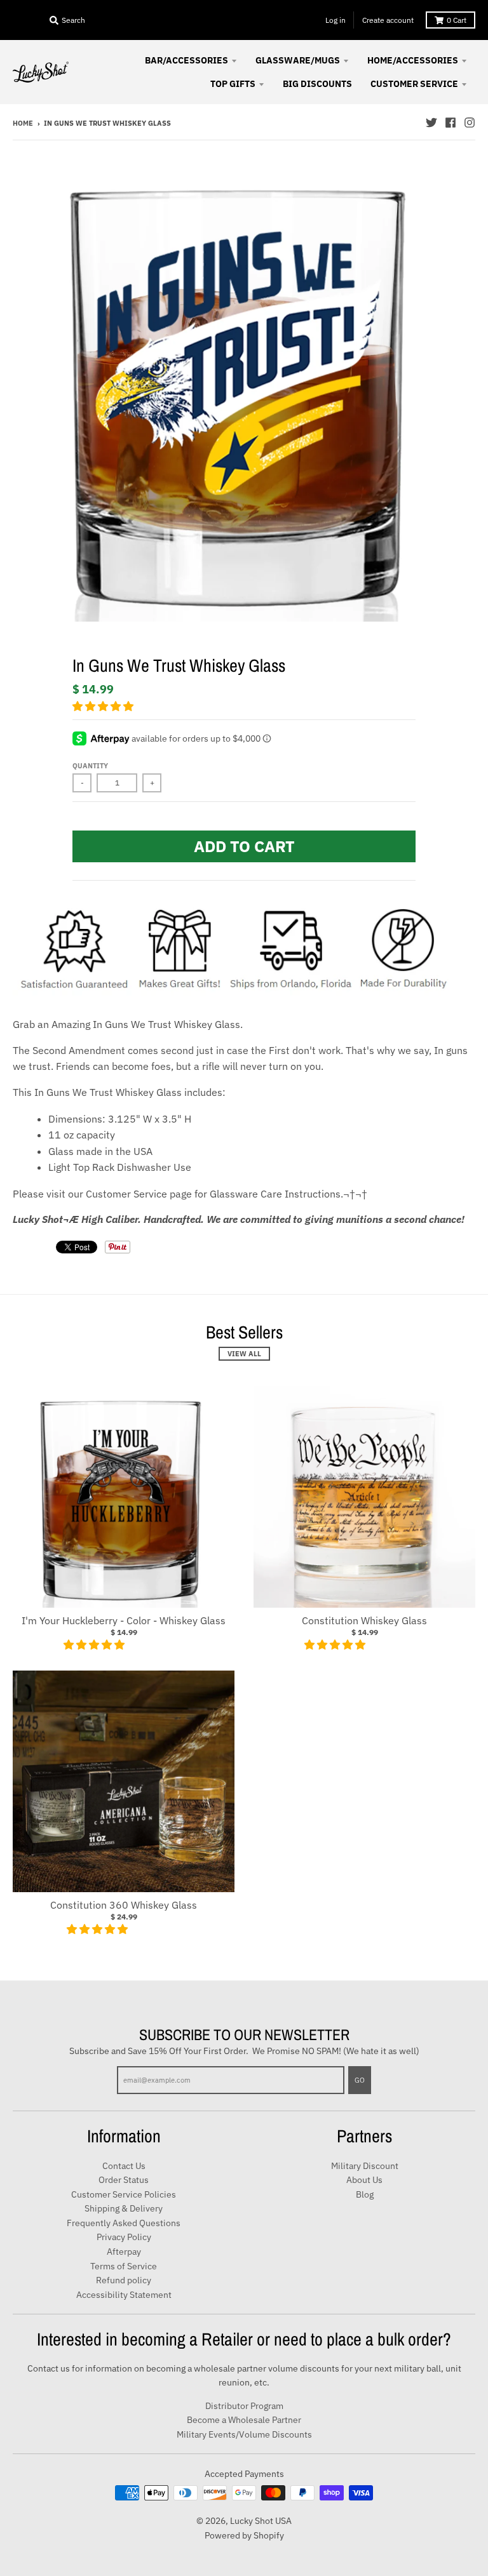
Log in (335, 20)
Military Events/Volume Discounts (244, 2434)
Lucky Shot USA (261, 2521)
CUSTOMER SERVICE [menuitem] (414, 84)
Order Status (124, 2180)
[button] (104, 706)
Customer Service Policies (124, 2194)
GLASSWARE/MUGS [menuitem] (298, 60)
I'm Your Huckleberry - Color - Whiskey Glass (124, 1620)
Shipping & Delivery (124, 2208)
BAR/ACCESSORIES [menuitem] (186, 60)
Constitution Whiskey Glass (364, 1620)
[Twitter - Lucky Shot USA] (431, 123)
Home (23, 123)
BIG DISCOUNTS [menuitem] (317, 84)
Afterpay (124, 2252)
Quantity (90, 766)
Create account (388, 20)
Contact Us (124, 2166)
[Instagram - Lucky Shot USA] (470, 123)
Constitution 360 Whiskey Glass (124, 1905)
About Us (364, 2180)
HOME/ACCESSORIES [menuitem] (413, 60)
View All (244, 1354)
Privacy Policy (124, 2237)
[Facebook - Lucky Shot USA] (451, 123)
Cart (457, 20)
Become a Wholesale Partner (244, 2420)
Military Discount (365, 2166)
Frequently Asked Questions (124, 2223)
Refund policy (124, 2280)
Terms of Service (124, 2266)
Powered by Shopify (244, 2535)
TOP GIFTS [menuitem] (233, 84)
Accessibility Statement (124, 2295)
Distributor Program (244, 2406)
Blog (365, 2194)
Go (360, 2080)
